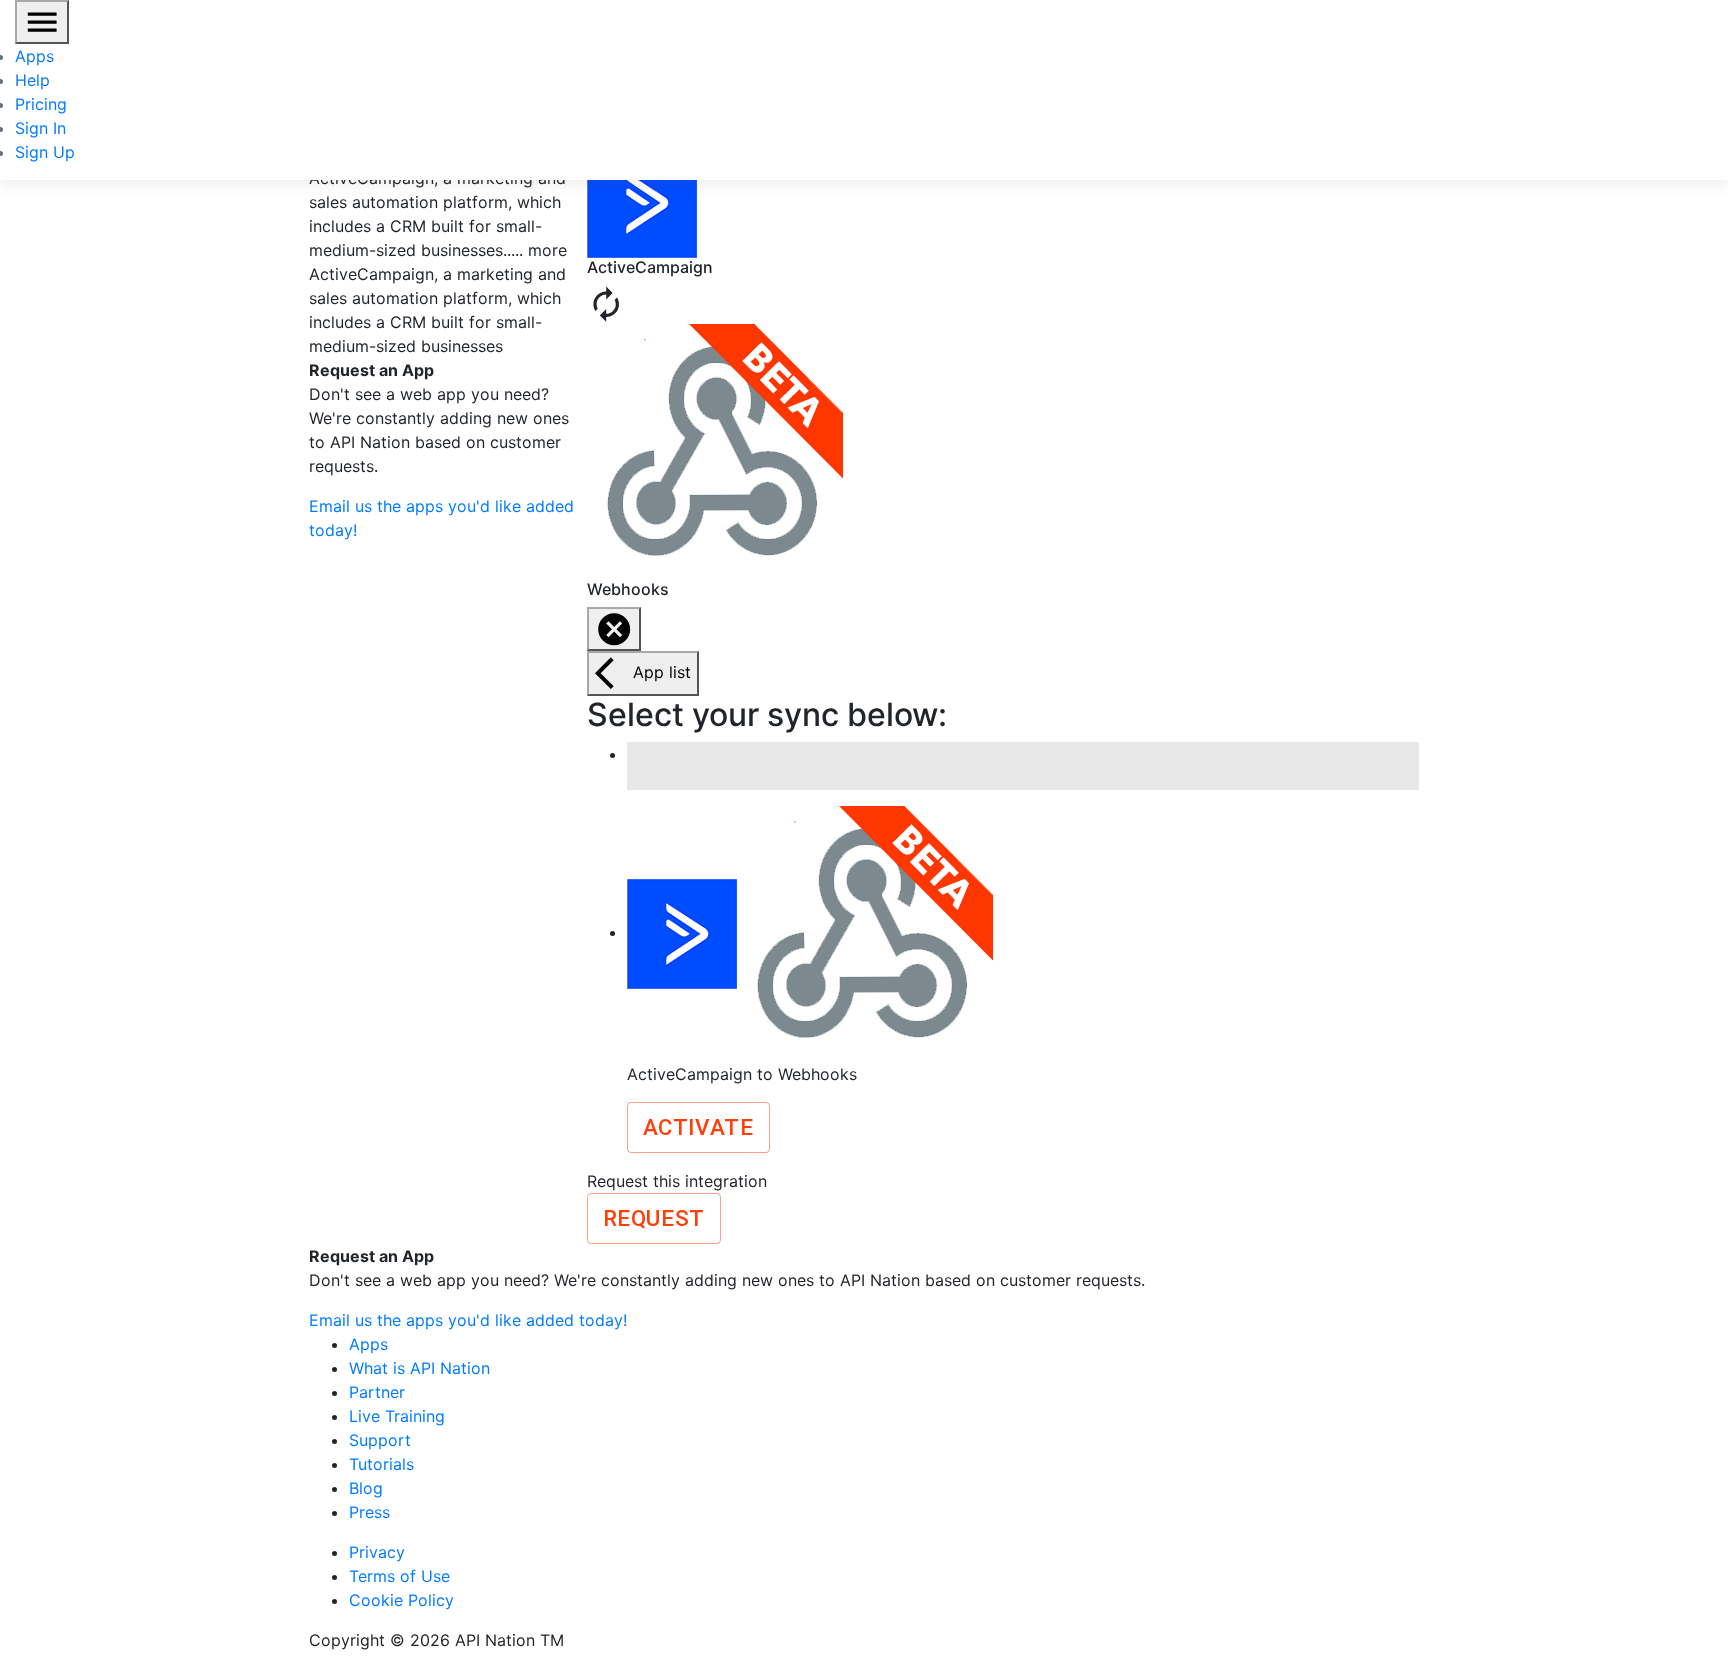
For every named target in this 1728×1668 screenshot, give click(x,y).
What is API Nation (419, 1368)
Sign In (40, 128)
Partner (377, 1392)
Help (32, 80)
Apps (34, 56)
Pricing (41, 104)
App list (662, 672)
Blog (366, 1488)
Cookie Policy (401, 1600)
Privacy (377, 1552)
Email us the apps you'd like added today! (468, 1320)
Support (380, 1440)
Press (369, 1512)
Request (654, 1218)
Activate (698, 1127)
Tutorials (381, 1464)
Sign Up (45, 152)
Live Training (397, 1416)
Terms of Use (399, 1576)
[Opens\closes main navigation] (42, 22)
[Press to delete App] (614, 629)
